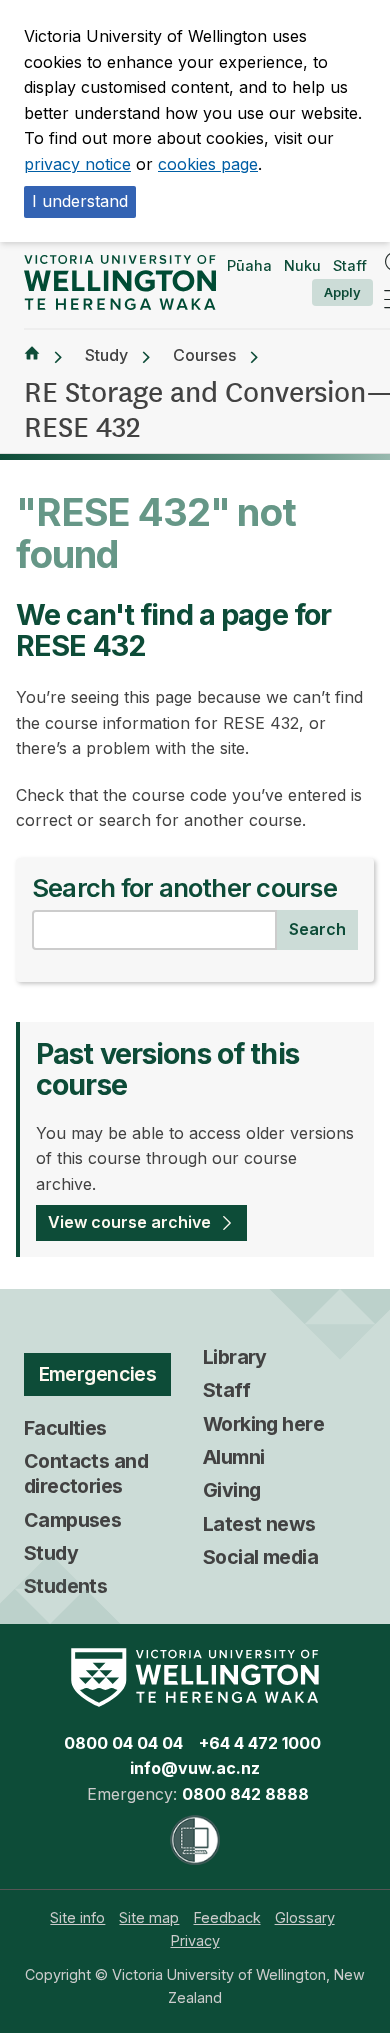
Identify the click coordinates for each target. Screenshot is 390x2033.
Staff (350, 265)
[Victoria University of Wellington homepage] (120, 283)
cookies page (208, 164)
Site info (77, 1917)
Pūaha (249, 265)
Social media (260, 1557)
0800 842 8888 (245, 1794)
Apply (342, 292)
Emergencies (98, 1374)
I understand (80, 201)
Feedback (227, 1917)
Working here (263, 1424)
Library (235, 1357)
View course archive (129, 1222)
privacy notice (77, 164)
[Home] (32, 356)
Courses (204, 355)
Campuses (72, 1520)
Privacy (195, 1940)
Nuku (302, 265)
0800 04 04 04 (123, 1743)
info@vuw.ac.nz (195, 1768)
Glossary (305, 1917)
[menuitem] (77, 1917)
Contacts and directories (86, 1473)
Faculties (65, 1428)
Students (65, 1586)
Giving (232, 1490)
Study (106, 355)
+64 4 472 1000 (260, 1743)
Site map (149, 1917)
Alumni (234, 1457)
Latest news (259, 1524)
